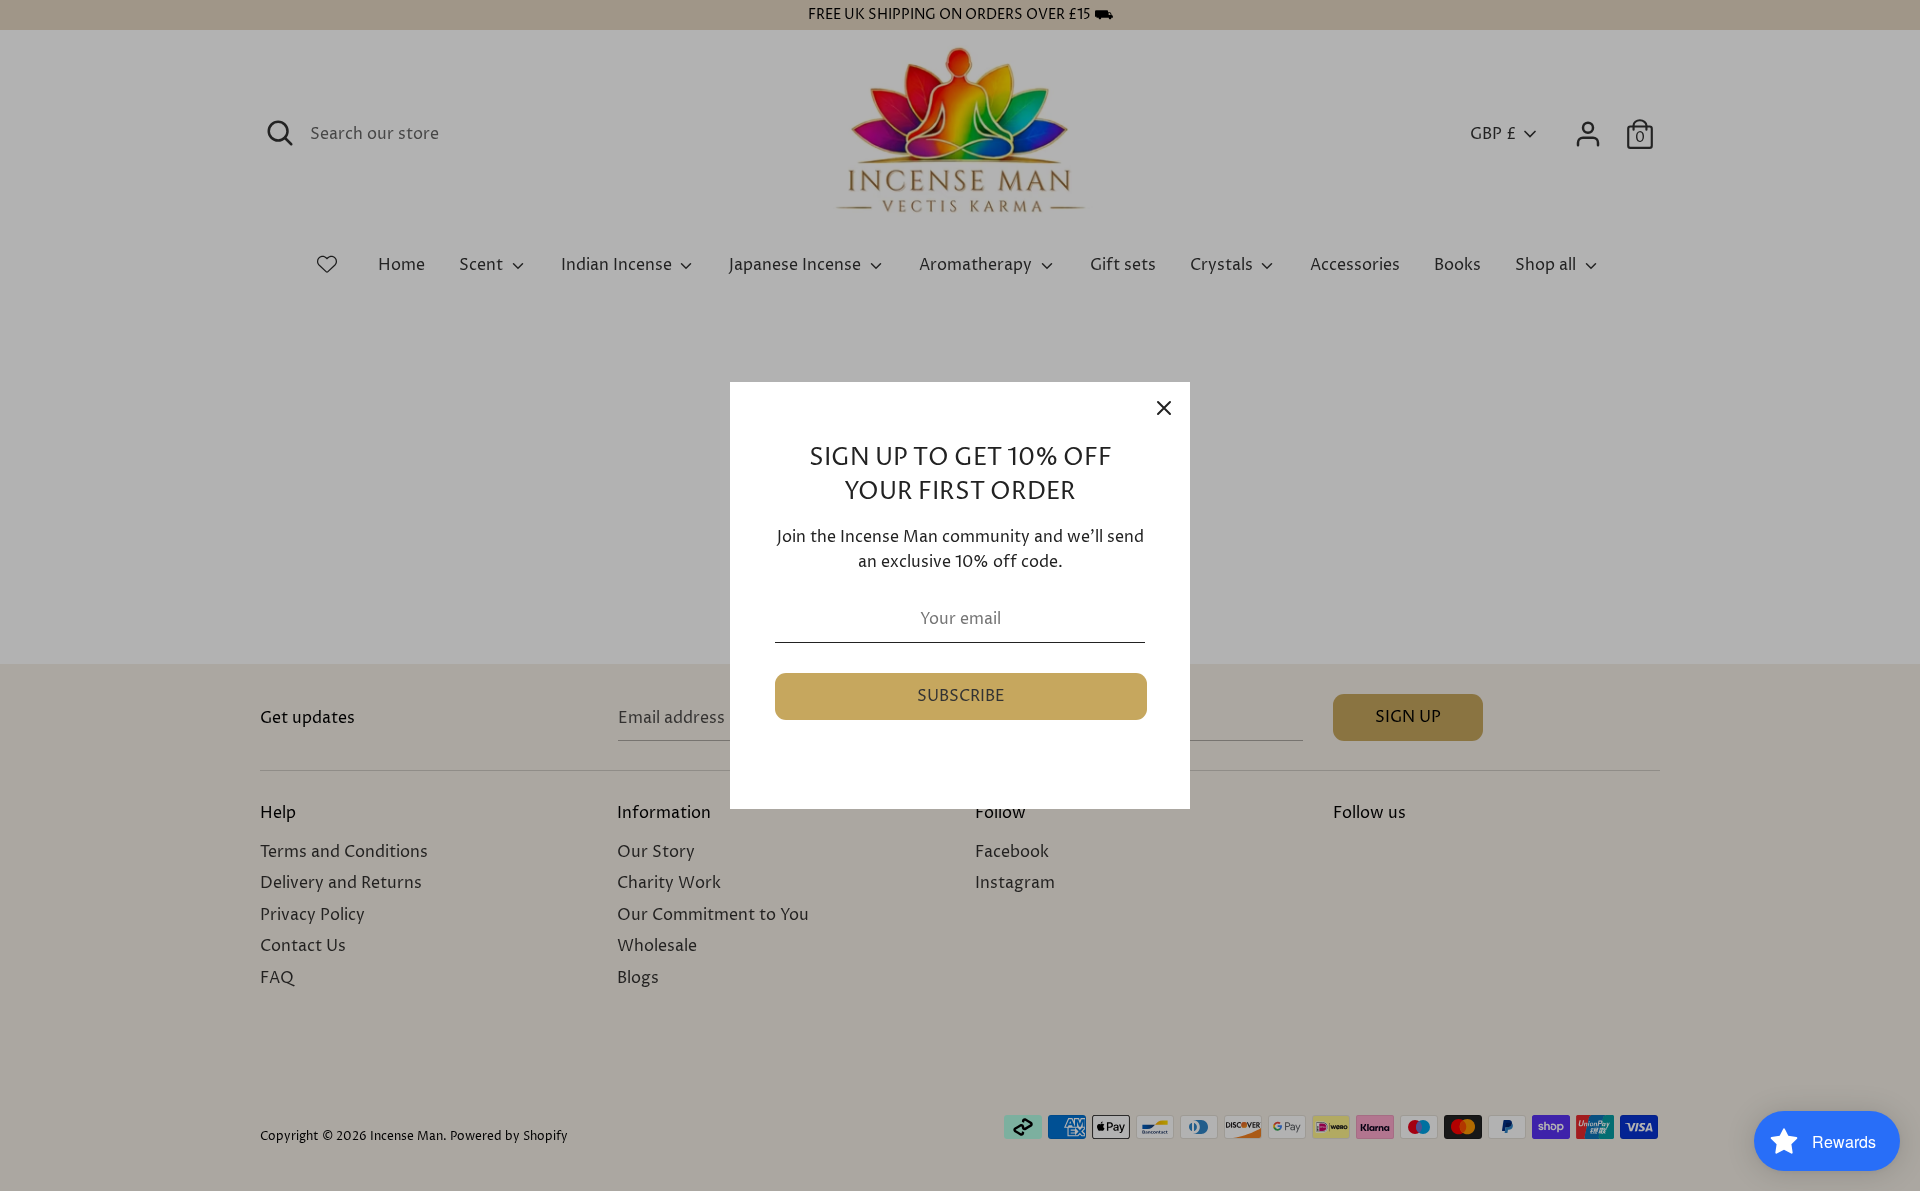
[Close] (1164, 408)
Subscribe (961, 696)
